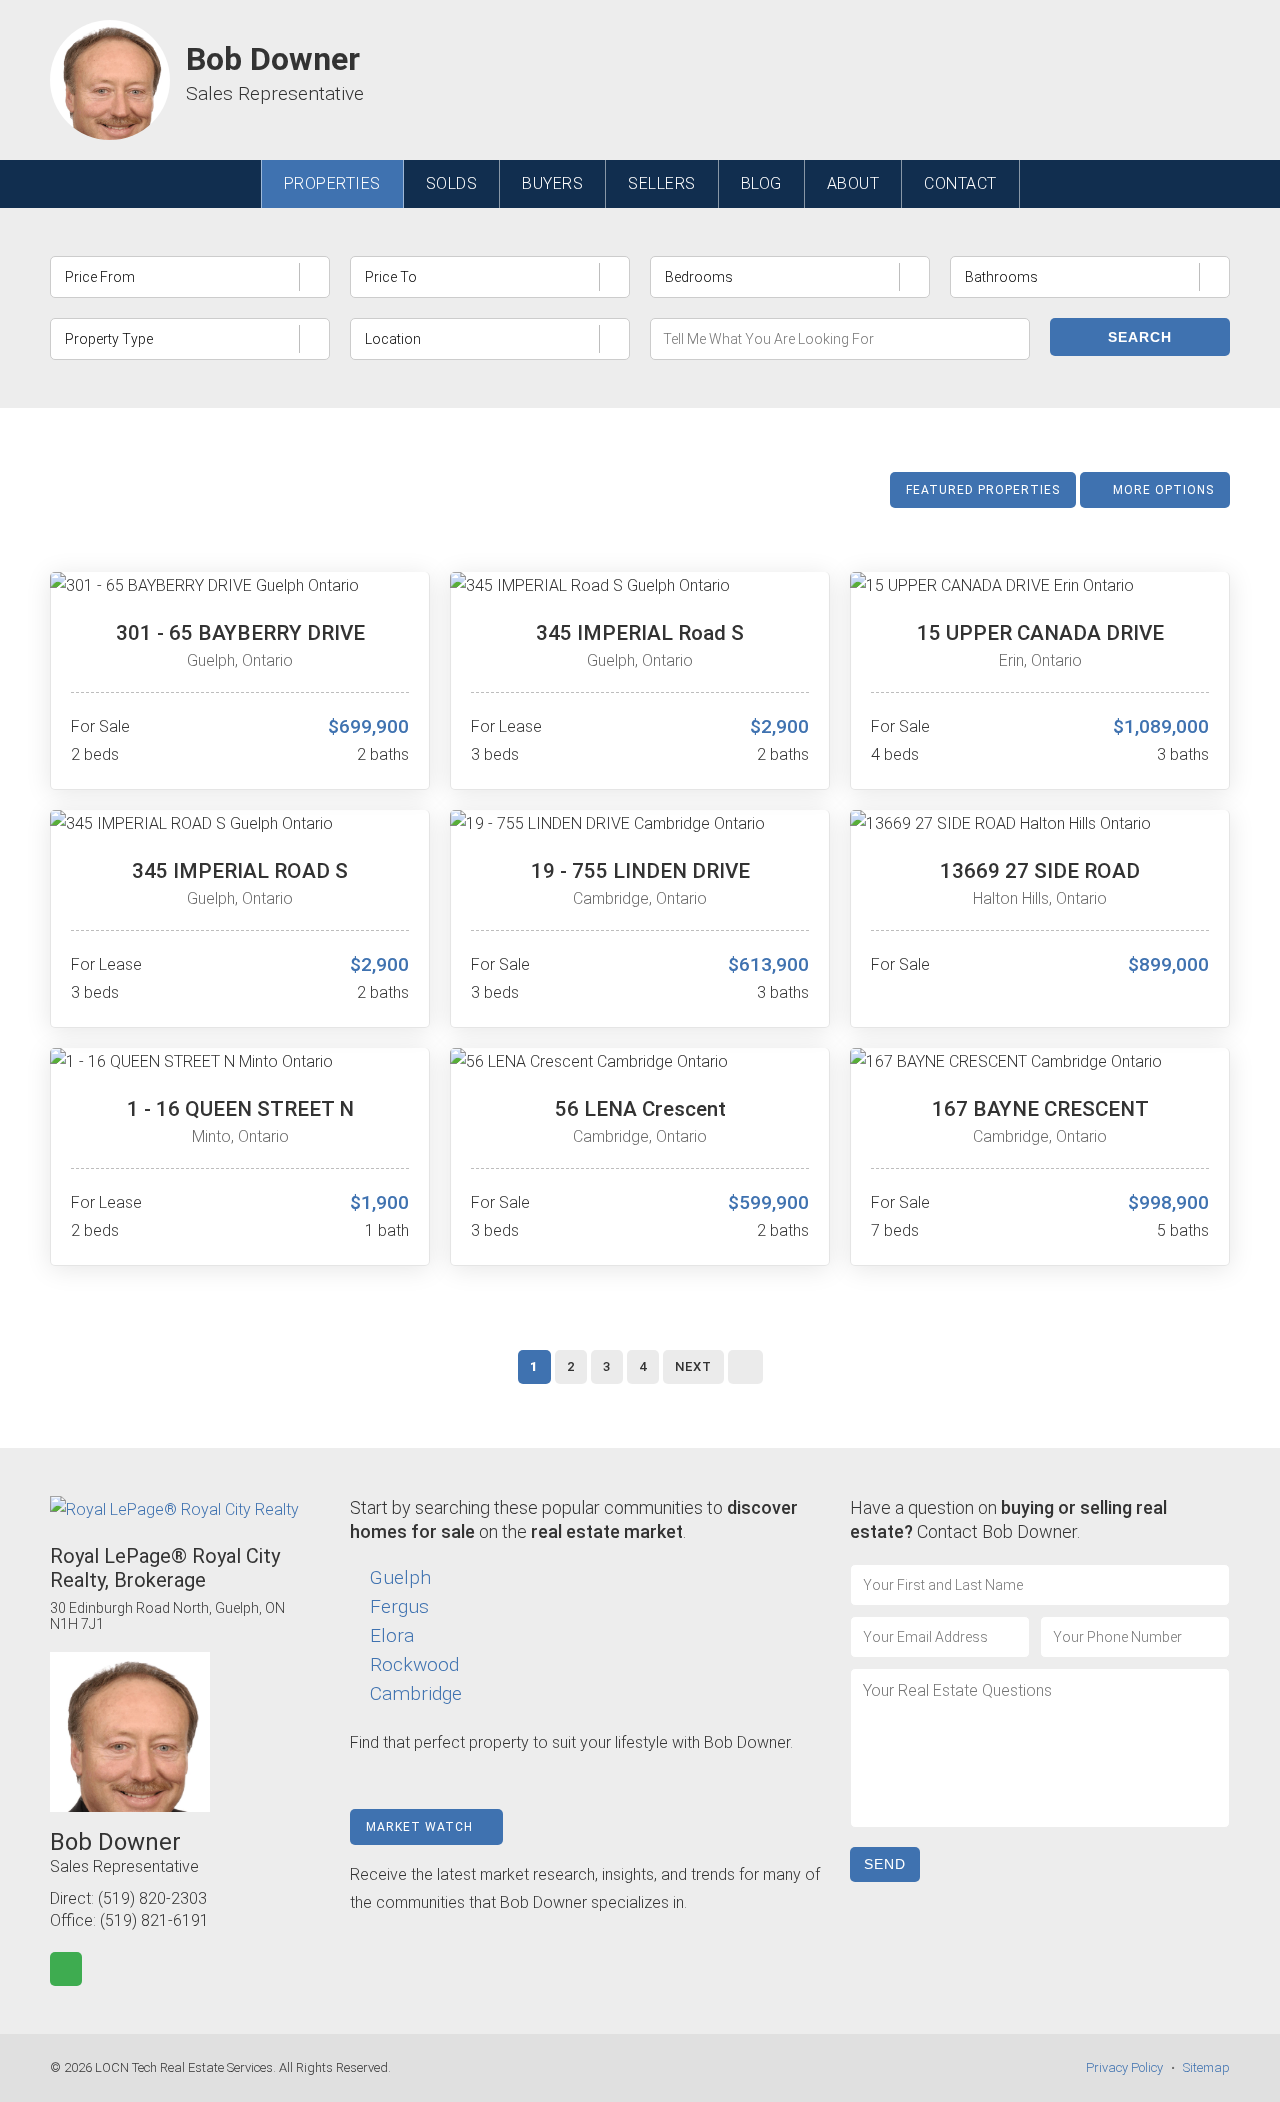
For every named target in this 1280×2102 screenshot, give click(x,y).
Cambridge (416, 1693)
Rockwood (414, 1664)
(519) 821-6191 (154, 1920)
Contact (960, 183)
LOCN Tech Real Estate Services (184, 2067)
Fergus (399, 1606)
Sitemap (1206, 2067)
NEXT (693, 1366)
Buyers (552, 183)
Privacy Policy (1124, 2067)
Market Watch (421, 1827)
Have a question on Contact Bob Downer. (1008, 1519)
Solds (452, 183)
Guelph (400, 1577)
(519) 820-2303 (152, 1898)
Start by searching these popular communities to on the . (574, 1519)
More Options (1161, 490)
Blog (761, 183)
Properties (332, 183)
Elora (392, 1635)
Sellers (662, 183)
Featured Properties (983, 490)
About (853, 183)
